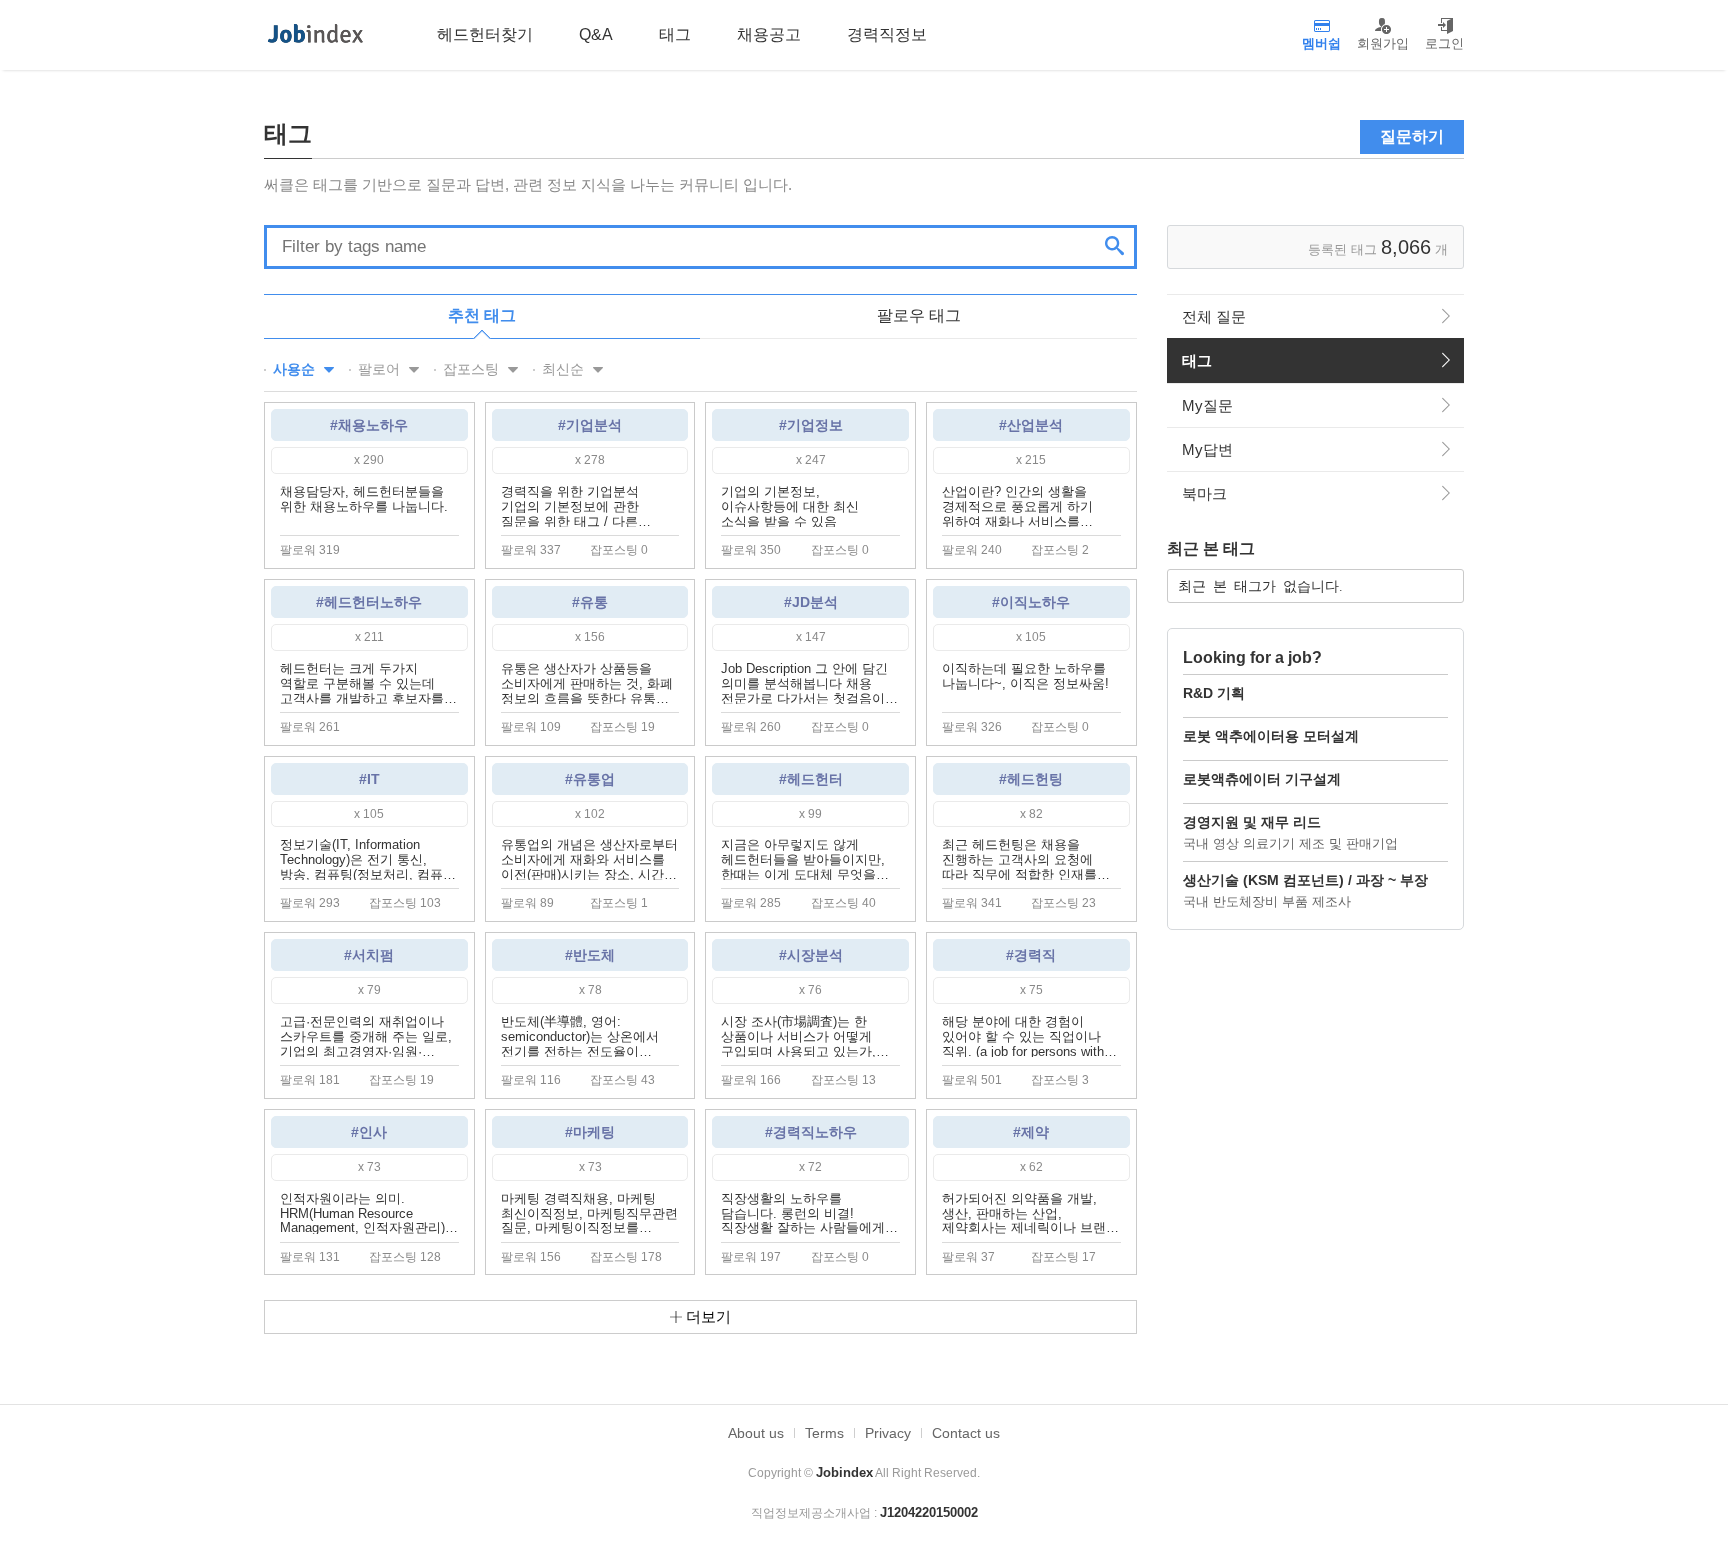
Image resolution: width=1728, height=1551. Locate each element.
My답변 (1207, 449)
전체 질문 (1214, 316)
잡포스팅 (473, 369)
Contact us (966, 1433)
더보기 (706, 1316)
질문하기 (1412, 136)
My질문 (1207, 405)
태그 (1197, 360)
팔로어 (381, 369)
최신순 (565, 369)
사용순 (296, 369)
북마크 (1204, 493)
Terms (824, 1433)
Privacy (888, 1433)
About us (756, 1433)
